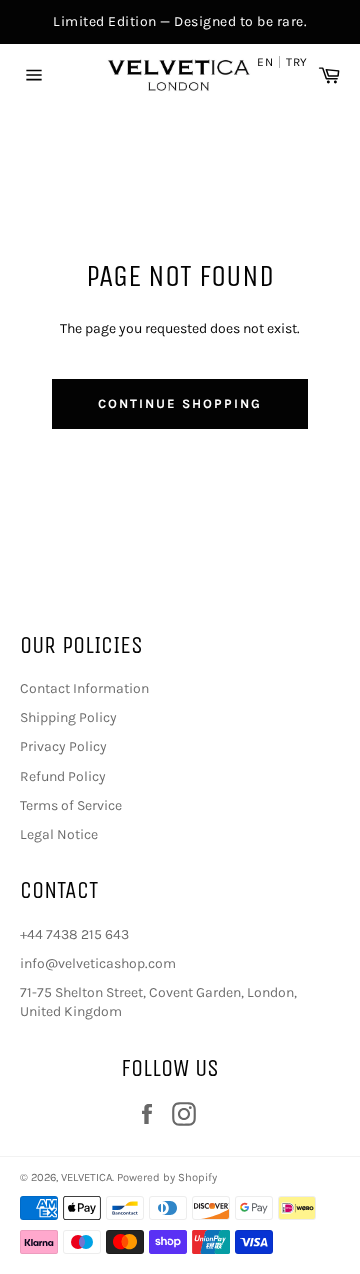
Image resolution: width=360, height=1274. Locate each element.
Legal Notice (59, 834)
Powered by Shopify (167, 1177)
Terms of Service (71, 805)
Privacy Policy (63, 746)
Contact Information (84, 688)
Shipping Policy (68, 717)
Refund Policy (63, 776)
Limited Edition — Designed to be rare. (180, 21)
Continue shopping (179, 403)
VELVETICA (86, 1177)
